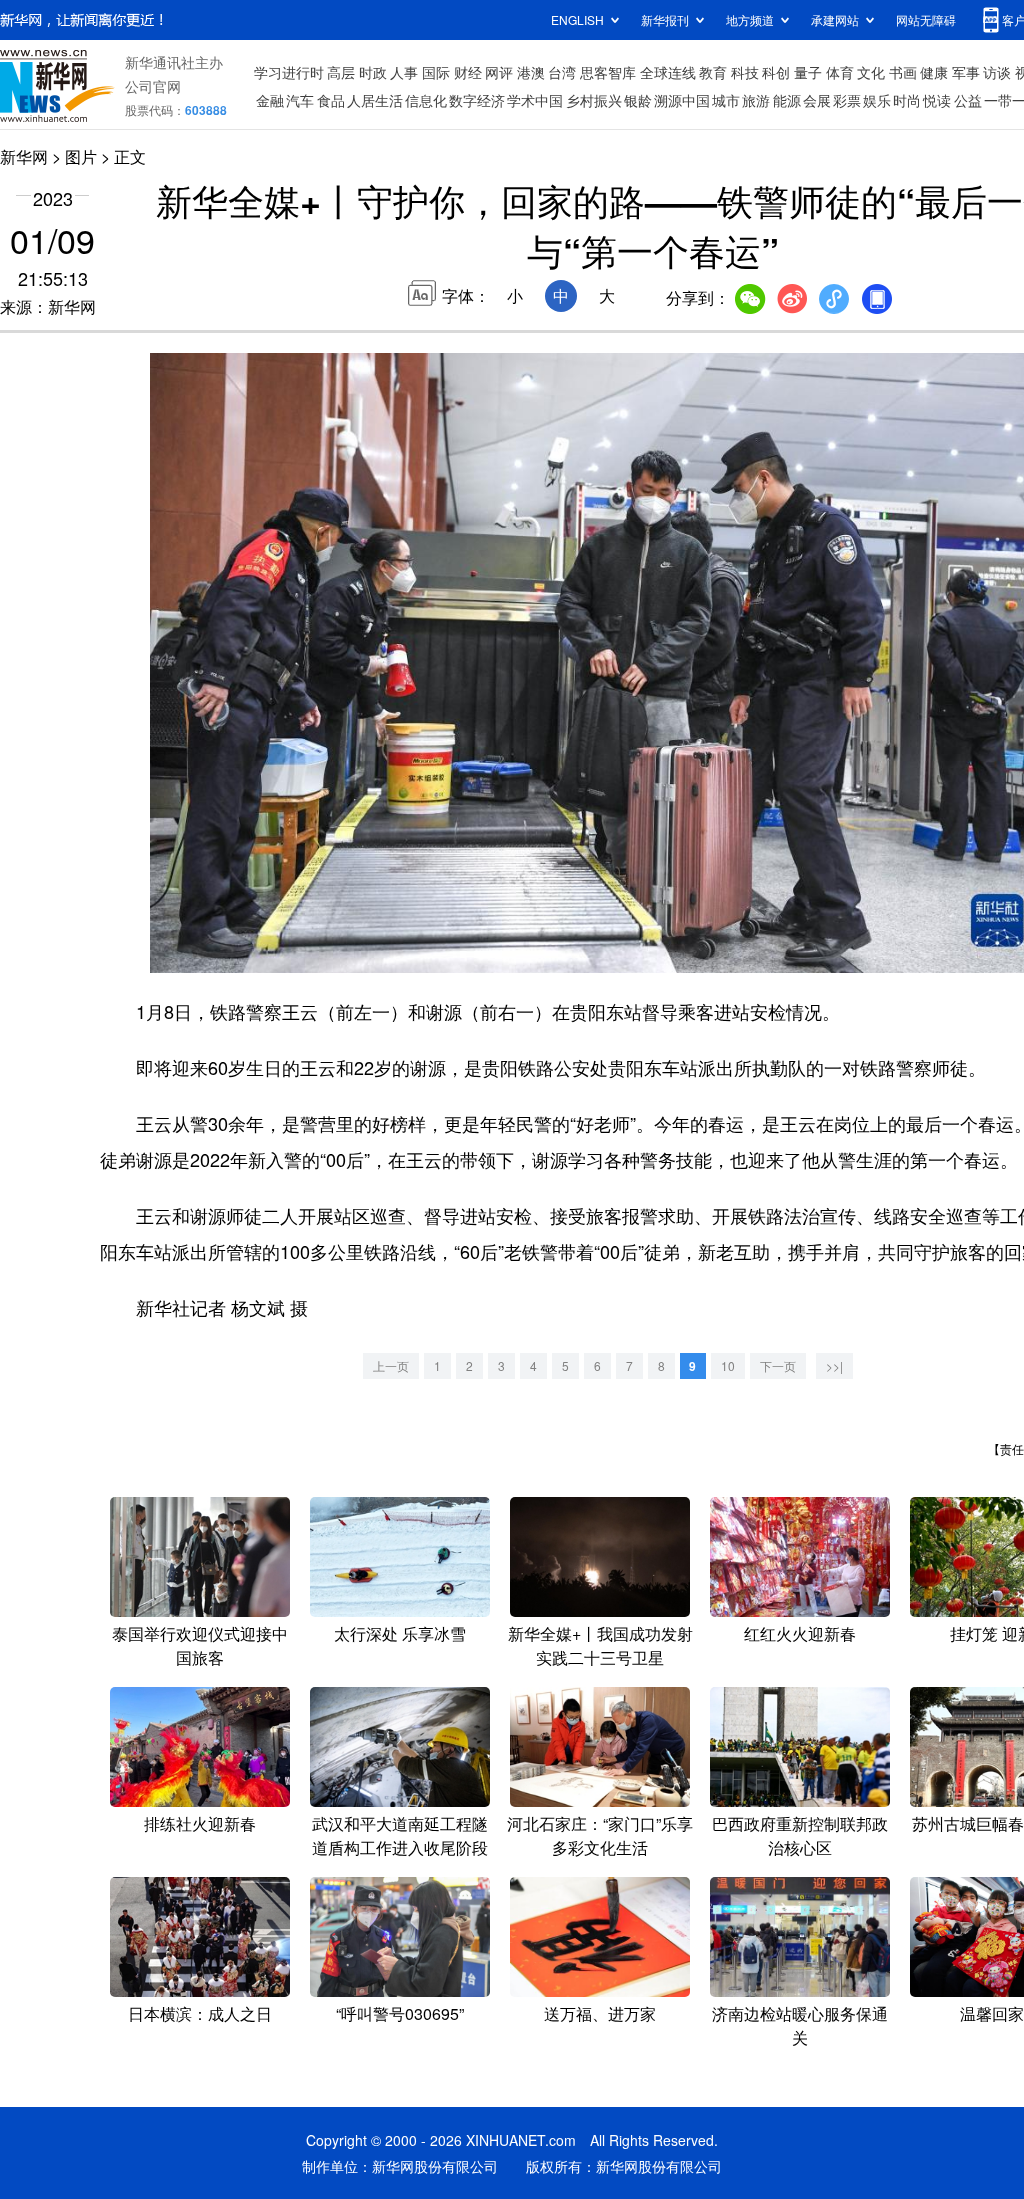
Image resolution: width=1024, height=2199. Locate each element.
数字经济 (477, 100)
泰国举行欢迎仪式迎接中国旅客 (200, 1645)
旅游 (756, 100)
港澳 (531, 72)
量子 (808, 72)
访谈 (997, 72)
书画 (903, 72)
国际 (436, 72)
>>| (834, 1365)
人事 (404, 72)
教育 (713, 72)
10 (728, 1365)
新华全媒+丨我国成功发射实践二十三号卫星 (600, 1645)
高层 (341, 72)
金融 (270, 100)
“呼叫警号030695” (400, 2013)
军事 (966, 72)
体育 (840, 72)
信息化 (426, 100)
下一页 (778, 1365)
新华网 (24, 156)
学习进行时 (289, 72)
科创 (776, 72)
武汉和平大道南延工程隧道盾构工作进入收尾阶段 (400, 1835)
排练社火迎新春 (200, 1823)
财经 (468, 72)
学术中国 (535, 100)
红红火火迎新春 (800, 1633)
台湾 (562, 72)
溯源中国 (682, 100)
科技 (745, 72)
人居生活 (375, 100)
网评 (499, 72)
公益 (968, 100)
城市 (726, 100)
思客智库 (608, 72)
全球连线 (668, 72)
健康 (934, 72)
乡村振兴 (594, 100)
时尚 (907, 100)
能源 (787, 100)
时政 (373, 72)
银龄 (638, 100)
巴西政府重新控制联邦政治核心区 (800, 1835)
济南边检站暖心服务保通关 (800, 2025)
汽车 (300, 100)
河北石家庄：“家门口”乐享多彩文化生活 (600, 1835)
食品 (331, 100)
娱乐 (877, 100)
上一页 (391, 1365)
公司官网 (153, 86)
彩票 (847, 100)
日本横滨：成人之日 (200, 2013)
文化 (871, 72)
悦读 (937, 100)
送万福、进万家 (600, 2013)
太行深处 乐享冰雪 (400, 1633)
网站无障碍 (926, 19)
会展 (817, 100)
